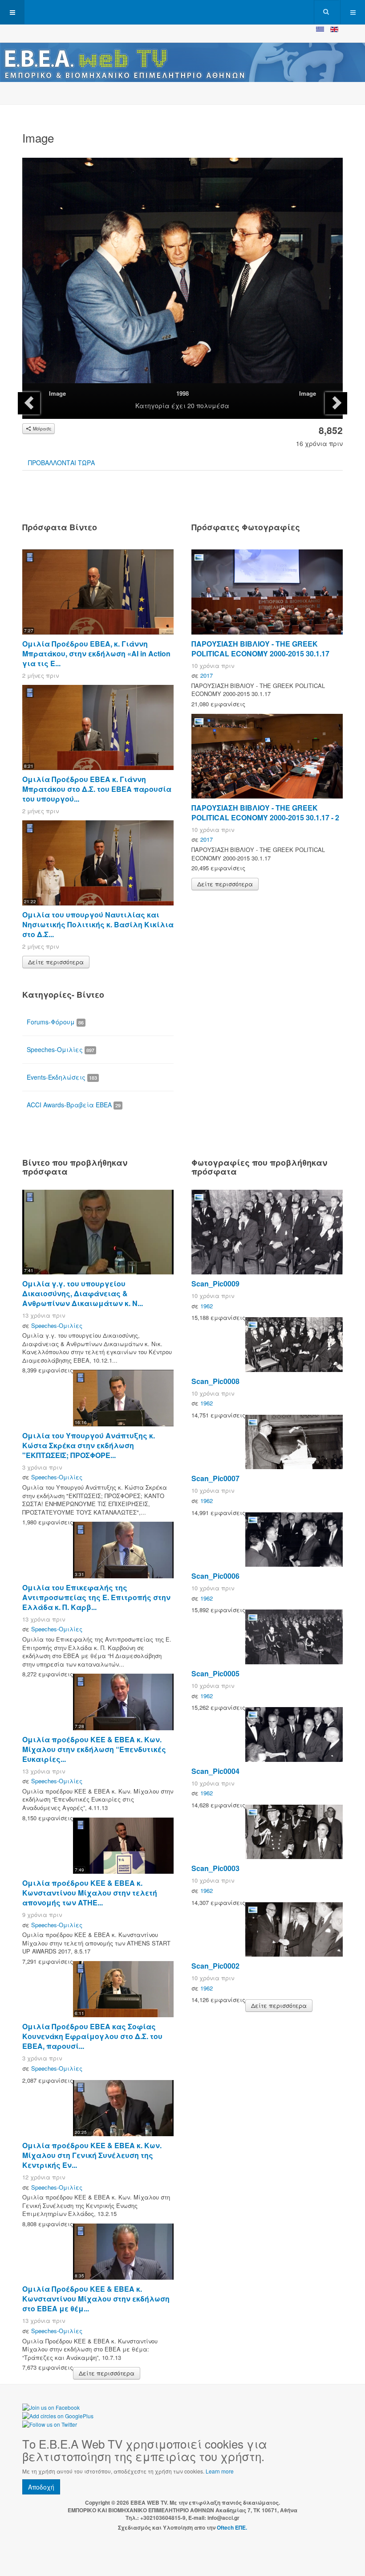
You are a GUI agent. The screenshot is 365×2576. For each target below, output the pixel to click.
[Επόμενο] (336, 403)
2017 (207, 675)
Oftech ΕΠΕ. (232, 2527)
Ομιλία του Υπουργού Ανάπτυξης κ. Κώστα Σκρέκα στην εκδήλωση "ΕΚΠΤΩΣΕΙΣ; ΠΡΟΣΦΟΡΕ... (89, 1445)
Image (57, 393)
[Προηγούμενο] (29, 403)
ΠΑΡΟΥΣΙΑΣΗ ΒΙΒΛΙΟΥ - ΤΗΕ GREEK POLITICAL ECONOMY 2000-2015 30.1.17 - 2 (265, 813)
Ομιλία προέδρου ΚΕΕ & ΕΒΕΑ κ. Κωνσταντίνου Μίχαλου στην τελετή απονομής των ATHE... (90, 1893)
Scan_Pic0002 (215, 1966)
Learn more (220, 2471)
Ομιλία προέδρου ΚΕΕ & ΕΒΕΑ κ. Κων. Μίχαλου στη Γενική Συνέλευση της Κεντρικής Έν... (92, 2155)
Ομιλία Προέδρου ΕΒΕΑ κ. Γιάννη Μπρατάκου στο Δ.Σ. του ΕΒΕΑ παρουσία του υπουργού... (97, 789)
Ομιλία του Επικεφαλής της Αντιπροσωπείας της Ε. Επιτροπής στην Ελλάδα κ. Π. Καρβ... (96, 1597)
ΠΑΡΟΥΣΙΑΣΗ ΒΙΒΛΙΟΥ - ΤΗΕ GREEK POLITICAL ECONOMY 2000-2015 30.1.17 (260, 649)
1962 (207, 1306)
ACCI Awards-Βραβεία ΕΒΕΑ (74, 1105)
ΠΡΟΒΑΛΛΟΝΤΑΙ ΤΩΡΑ (61, 463)
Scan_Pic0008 (215, 1381)
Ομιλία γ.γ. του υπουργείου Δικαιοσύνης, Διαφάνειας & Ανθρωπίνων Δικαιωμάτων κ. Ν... (83, 1293)
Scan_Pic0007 (215, 1478)
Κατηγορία (152, 405)
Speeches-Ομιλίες (61, 1049)
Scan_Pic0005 (215, 1673)
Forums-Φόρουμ (55, 1022)
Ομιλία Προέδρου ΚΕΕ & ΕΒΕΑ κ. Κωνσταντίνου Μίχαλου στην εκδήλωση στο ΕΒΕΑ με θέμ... (96, 2299)
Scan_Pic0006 (215, 1576)
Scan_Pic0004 (215, 1771)
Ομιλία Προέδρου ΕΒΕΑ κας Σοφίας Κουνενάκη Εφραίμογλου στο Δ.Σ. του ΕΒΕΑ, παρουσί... (92, 2036)
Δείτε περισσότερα (56, 962)
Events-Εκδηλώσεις (62, 1077)
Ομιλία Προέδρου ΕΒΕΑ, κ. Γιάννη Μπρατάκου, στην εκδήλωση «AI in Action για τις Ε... (96, 653)
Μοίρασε (42, 429)
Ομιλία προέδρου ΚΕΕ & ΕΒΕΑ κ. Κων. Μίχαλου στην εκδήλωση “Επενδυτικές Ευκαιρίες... (94, 1749)
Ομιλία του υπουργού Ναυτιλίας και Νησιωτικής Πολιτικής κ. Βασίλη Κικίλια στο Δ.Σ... (98, 924)
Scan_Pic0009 (215, 1284)
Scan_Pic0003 (215, 1868)
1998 (182, 393)
